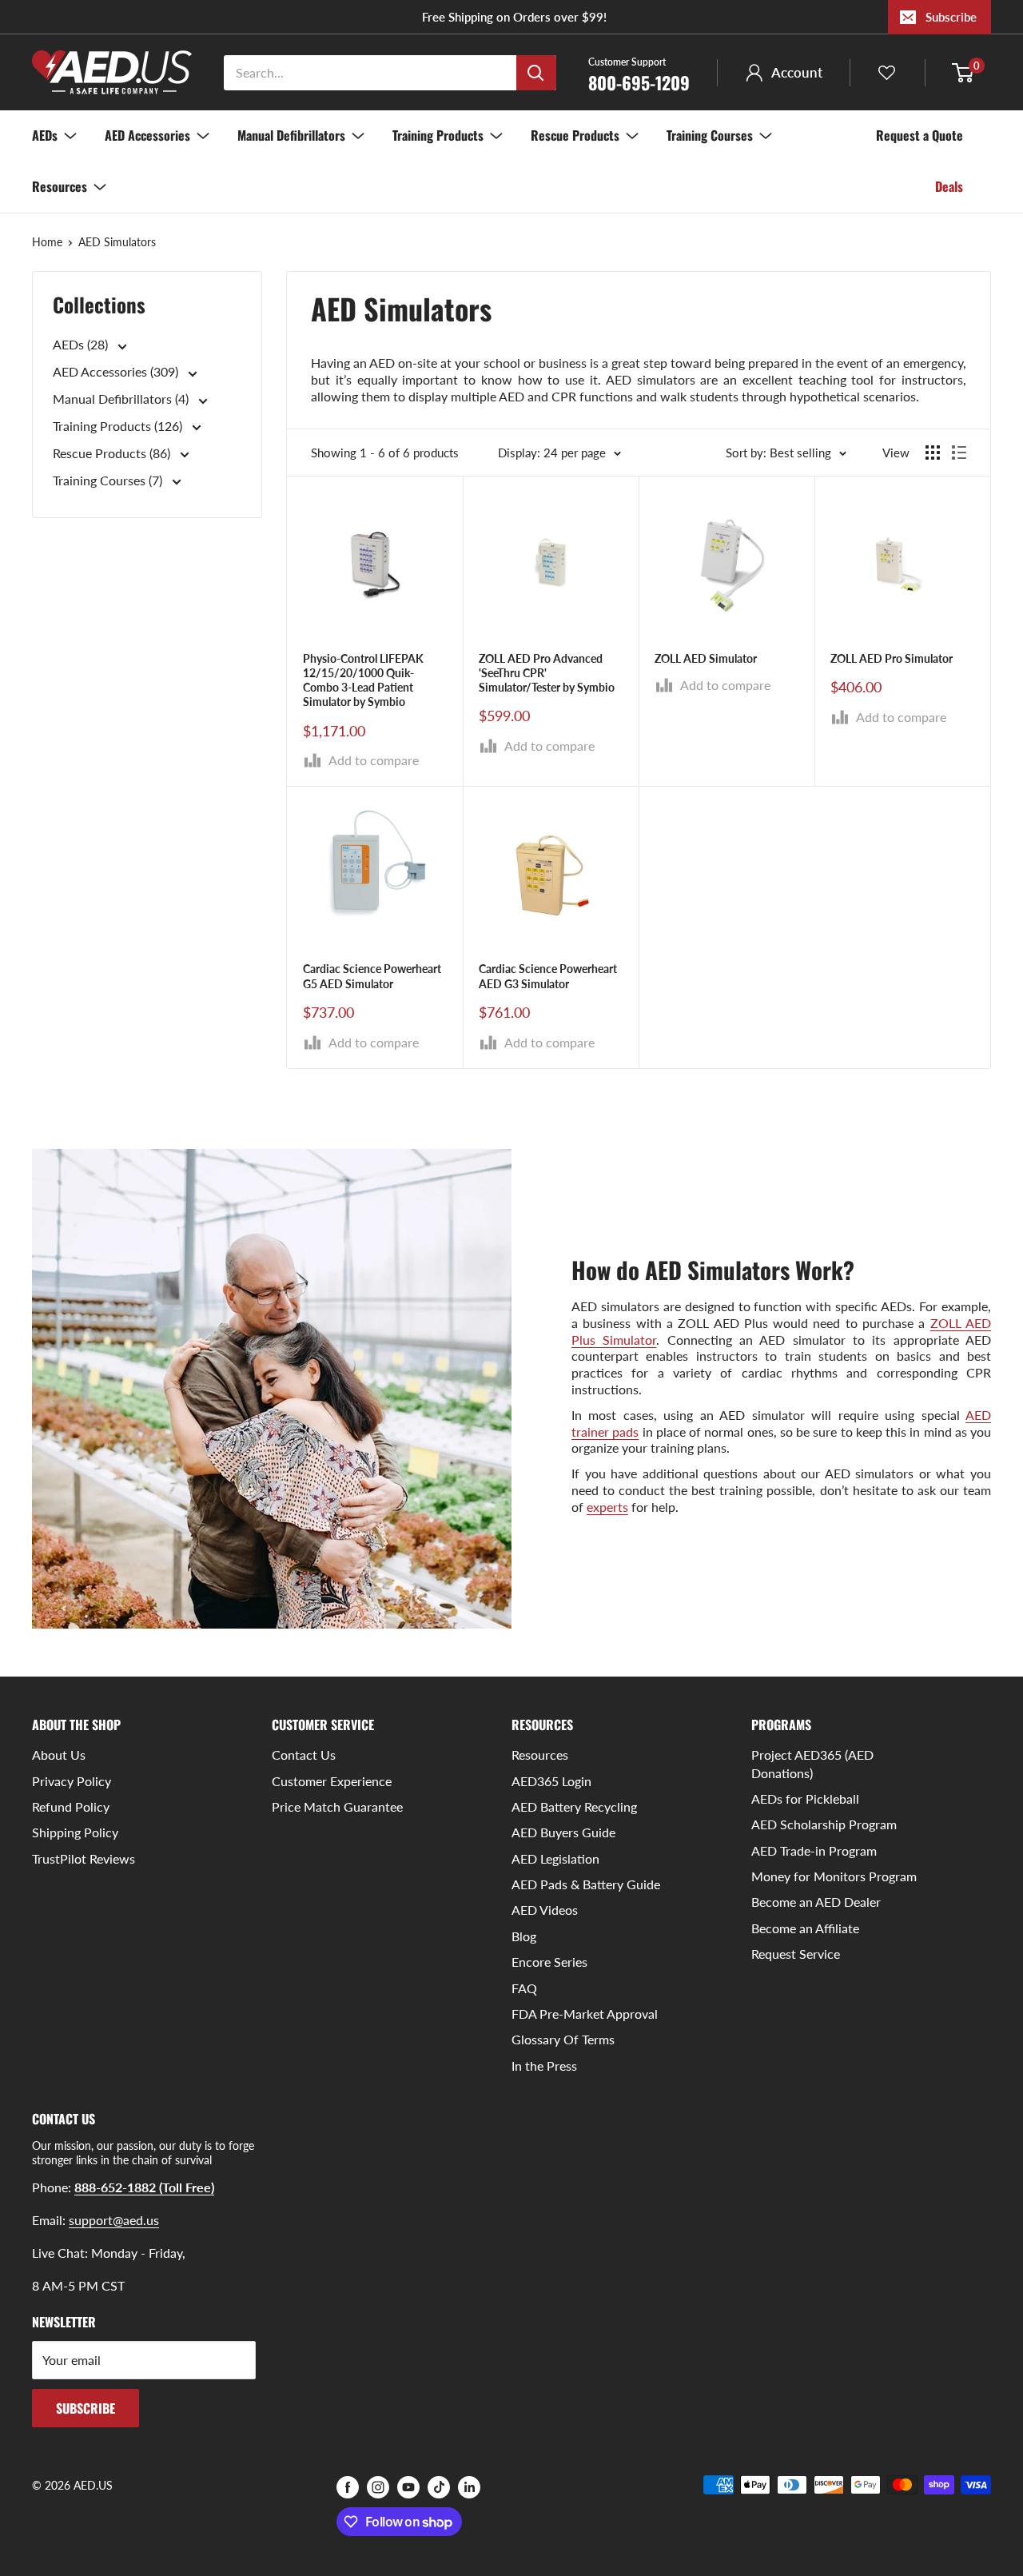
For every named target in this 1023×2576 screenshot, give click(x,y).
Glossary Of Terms (563, 2039)
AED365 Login (551, 1781)
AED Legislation (555, 1858)
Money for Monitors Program (834, 1876)
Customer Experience (332, 1781)
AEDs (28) (82, 345)
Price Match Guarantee (337, 1806)
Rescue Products (575, 135)
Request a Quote (920, 135)
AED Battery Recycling (574, 1806)
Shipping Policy (75, 1832)
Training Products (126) (119, 427)
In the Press (544, 2066)
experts (607, 1507)
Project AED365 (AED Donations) (812, 1763)
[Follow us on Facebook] (348, 2486)
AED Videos (545, 1910)
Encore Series (549, 1962)
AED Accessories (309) (117, 372)
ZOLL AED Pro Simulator (892, 658)
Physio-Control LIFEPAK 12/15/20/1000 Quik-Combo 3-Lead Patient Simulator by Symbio (363, 680)
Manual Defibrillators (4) (122, 399)
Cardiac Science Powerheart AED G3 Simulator (548, 976)
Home (47, 242)
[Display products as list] (959, 453)
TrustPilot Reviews (84, 1858)
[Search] (536, 73)
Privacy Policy (72, 1781)
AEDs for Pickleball (805, 1798)
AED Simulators (117, 242)
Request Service (796, 1954)
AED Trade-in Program (814, 1850)
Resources (60, 186)
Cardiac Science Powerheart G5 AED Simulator (372, 976)
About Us (59, 1755)
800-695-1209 (639, 74)
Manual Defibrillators (291, 135)
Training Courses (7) (109, 480)
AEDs (45, 135)
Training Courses (710, 135)
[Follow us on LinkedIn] (469, 2486)
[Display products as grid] (933, 453)
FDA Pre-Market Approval (585, 2014)
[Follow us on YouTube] (408, 2486)
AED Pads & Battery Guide (586, 1884)
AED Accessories (147, 135)
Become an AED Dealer (816, 1902)
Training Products (438, 135)
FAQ (524, 1988)
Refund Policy (71, 1806)
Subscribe (951, 17)
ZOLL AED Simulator (706, 658)
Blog (524, 1936)
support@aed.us (114, 2220)
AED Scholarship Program (824, 1824)
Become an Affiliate (805, 1928)
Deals (949, 186)
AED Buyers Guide (563, 1832)
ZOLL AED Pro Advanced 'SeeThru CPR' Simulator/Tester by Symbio (547, 673)
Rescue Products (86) (113, 453)
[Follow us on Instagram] (378, 2486)
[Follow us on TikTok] (439, 2486)
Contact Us (304, 1755)
